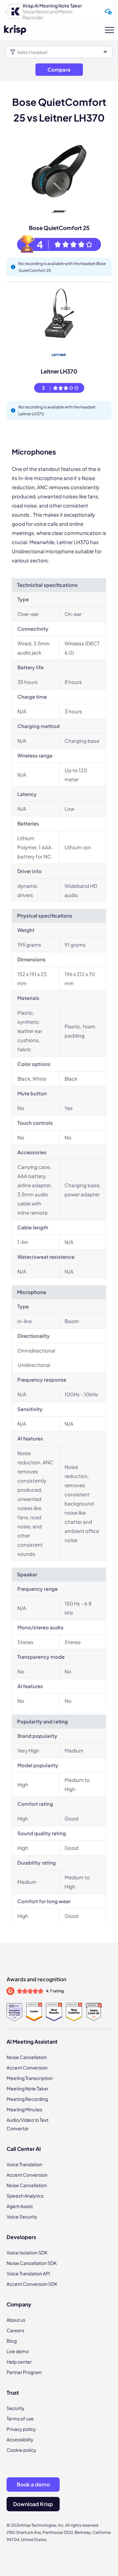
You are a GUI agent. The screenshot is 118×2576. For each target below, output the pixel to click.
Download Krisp (33, 2504)
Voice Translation (24, 2164)
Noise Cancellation (27, 2057)
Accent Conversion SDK (32, 2284)
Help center (19, 2362)
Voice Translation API (28, 2273)
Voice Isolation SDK (27, 2252)
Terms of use (20, 2418)
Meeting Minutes (24, 2109)
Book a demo (33, 2484)
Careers (15, 2330)
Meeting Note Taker (28, 2088)
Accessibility (20, 2439)
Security (16, 2408)
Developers (21, 2237)
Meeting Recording (27, 2099)
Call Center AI (24, 2149)
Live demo (18, 2351)
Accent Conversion (27, 2068)
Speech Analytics (25, 2196)
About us (16, 2320)
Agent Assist (20, 2206)
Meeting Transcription (30, 2078)
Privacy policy (21, 2429)
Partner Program (24, 2372)
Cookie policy (21, 2450)
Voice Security (22, 2217)
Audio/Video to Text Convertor (28, 2124)
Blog (12, 2341)
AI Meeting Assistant (32, 2042)
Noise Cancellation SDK (32, 2263)
